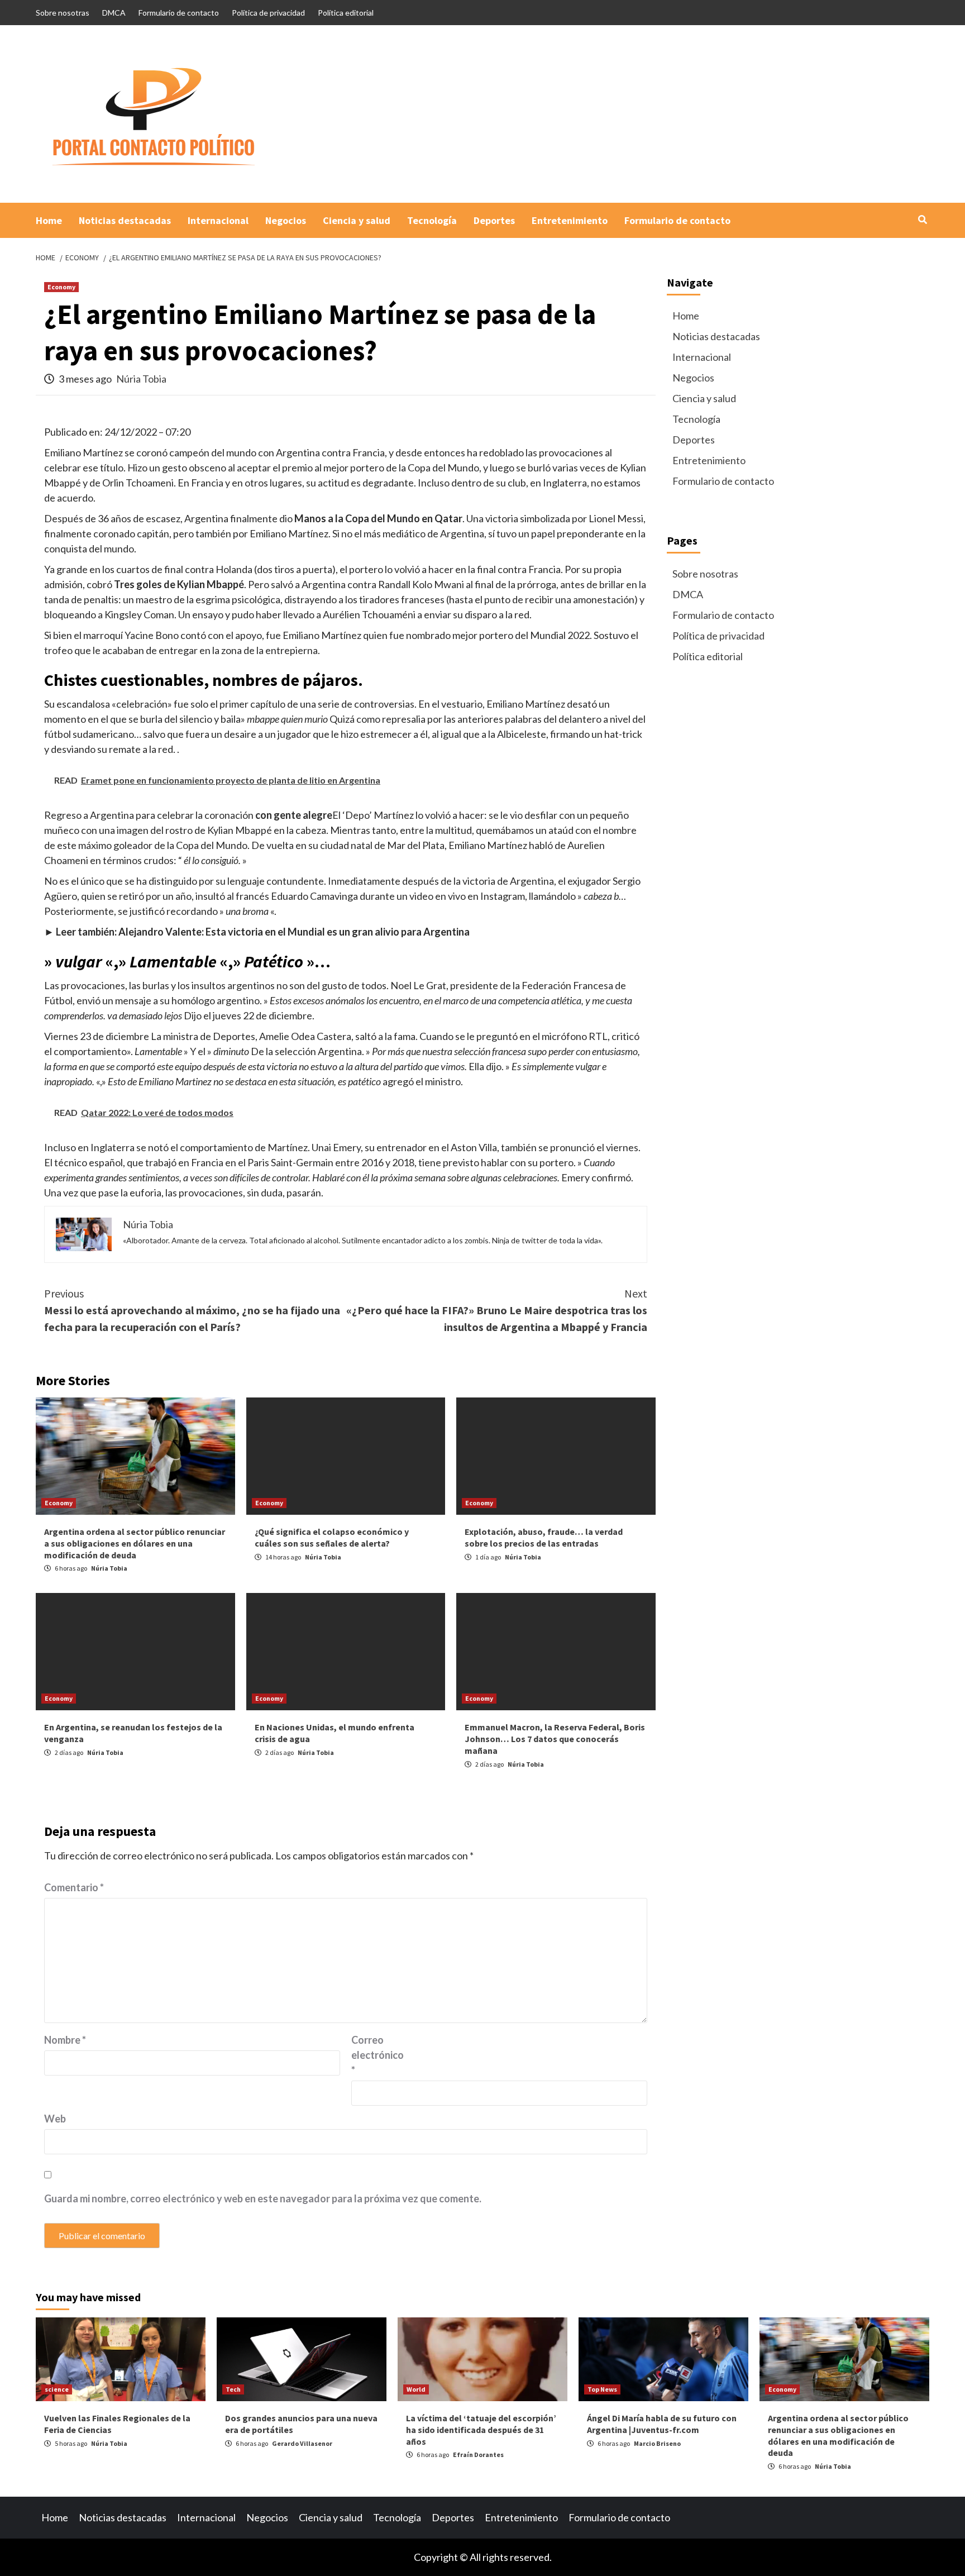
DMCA (114, 13)
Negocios (286, 220)
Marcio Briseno (657, 2443)
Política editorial (346, 13)
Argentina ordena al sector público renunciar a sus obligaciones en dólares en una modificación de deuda (135, 1543)
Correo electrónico (378, 2055)
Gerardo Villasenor (302, 2443)
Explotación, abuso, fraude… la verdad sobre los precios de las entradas (544, 1537)
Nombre (65, 2040)
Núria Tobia (141, 379)
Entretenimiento (570, 220)
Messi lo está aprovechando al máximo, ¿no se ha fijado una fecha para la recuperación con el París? (192, 1310)
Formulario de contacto (179, 13)
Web (55, 2119)
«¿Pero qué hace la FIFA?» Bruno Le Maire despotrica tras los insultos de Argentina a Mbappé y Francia (497, 1310)
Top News (602, 2389)
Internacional (218, 220)
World (416, 2389)
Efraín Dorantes (478, 2455)
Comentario (74, 1887)
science (57, 2389)
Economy (61, 287)
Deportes (494, 220)
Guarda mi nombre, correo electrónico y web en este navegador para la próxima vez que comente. (263, 2198)
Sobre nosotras (63, 13)
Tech (233, 2389)
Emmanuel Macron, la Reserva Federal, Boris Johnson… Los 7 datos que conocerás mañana (555, 1739)
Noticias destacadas (125, 220)
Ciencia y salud (357, 220)
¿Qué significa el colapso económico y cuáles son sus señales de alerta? (332, 1537)
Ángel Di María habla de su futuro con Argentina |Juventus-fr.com (662, 2424)
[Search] (922, 220)
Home (49, 220)
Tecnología (432, 220)
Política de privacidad (268, 13)
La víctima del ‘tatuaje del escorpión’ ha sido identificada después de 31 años (481, 2430)
